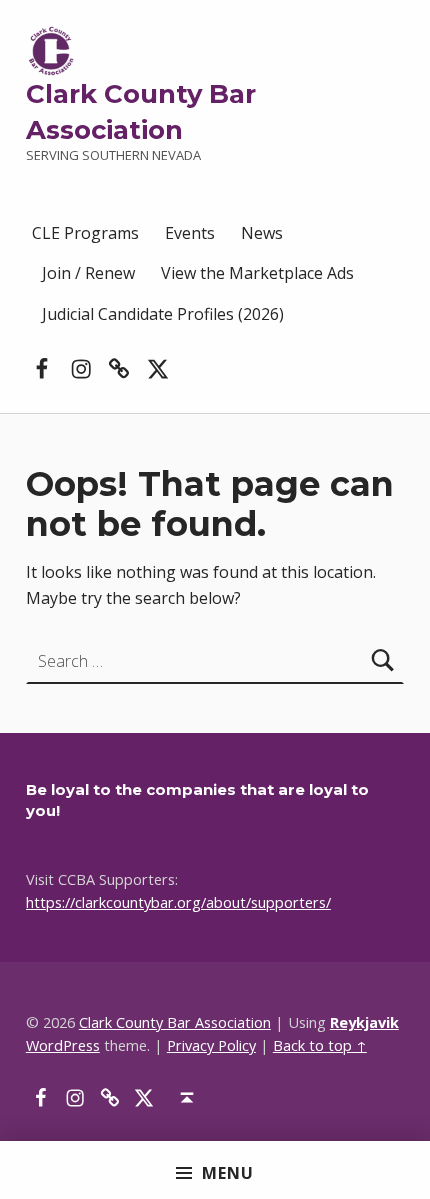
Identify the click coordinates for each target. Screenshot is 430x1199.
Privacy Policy (211, 1045)
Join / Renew (88, 273)
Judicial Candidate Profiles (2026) (163, 314)
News (262, 233)
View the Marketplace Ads (257, 273)
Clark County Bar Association (175, 1022)
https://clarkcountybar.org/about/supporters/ (178, 902)
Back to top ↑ (320, 1045)
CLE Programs (85, 233)
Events (190, 233)
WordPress (63, 1045)
